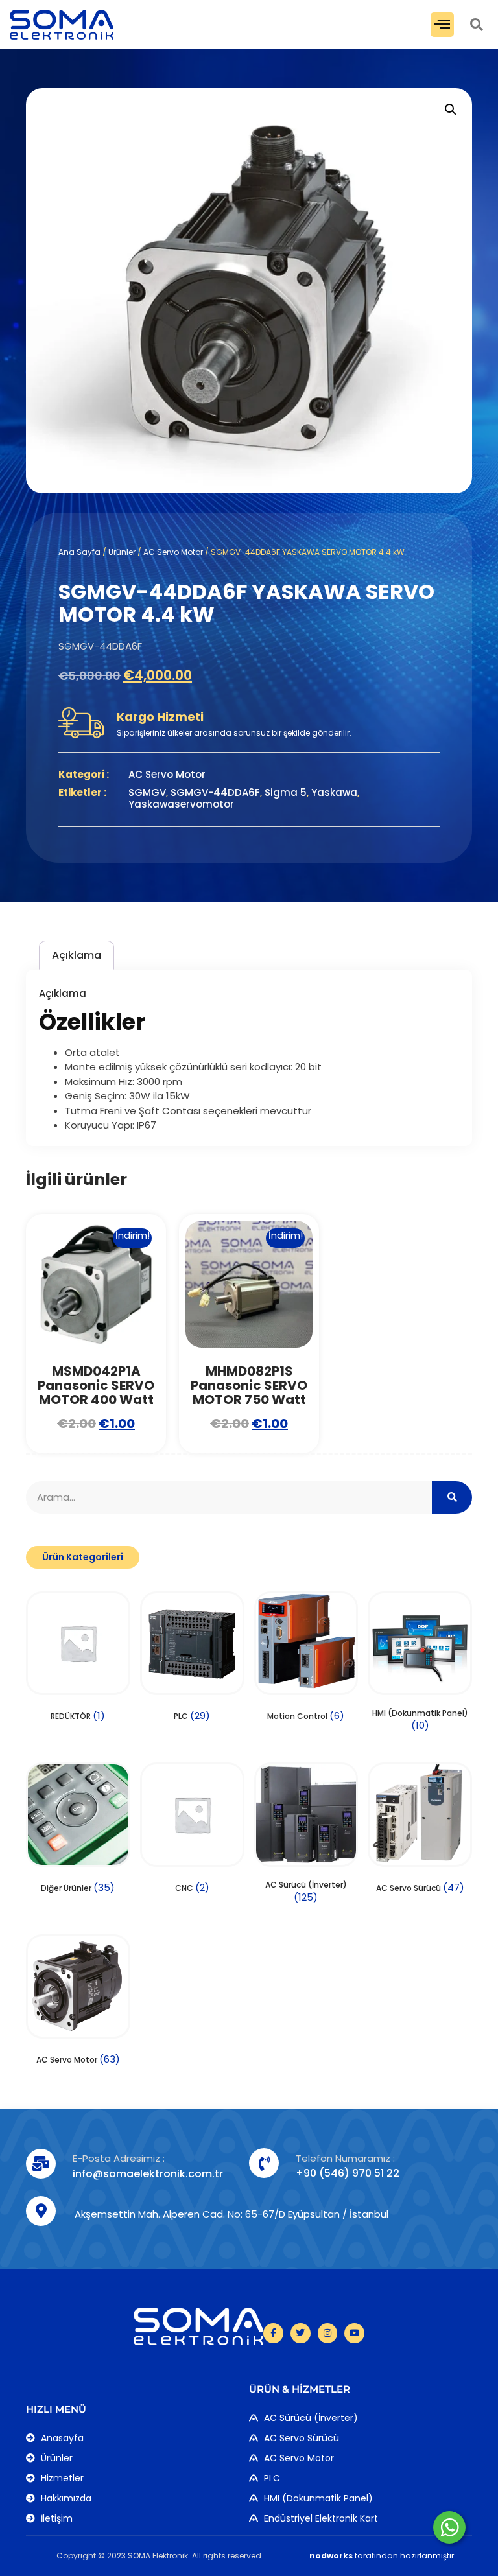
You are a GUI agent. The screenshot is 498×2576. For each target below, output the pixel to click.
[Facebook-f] (273, 2333)
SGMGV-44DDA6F (215, 792)
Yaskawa (334, 792)
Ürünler (122, 552)
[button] (442, 25)
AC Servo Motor (173, 552)
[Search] (452, 1497)
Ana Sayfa (79, 552)
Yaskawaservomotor (181, 804)
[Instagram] (328, 2333)
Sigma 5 (286, 792)
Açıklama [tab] (77, 955)
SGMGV (147, 792)
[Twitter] (301, 2333)
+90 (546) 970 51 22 (348, 2173)
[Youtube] (354, 2333)
